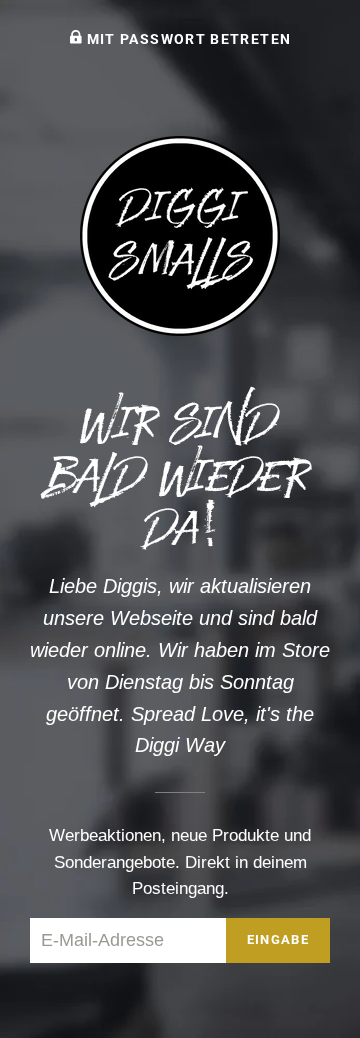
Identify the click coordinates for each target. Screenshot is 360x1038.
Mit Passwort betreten (186, 39)
